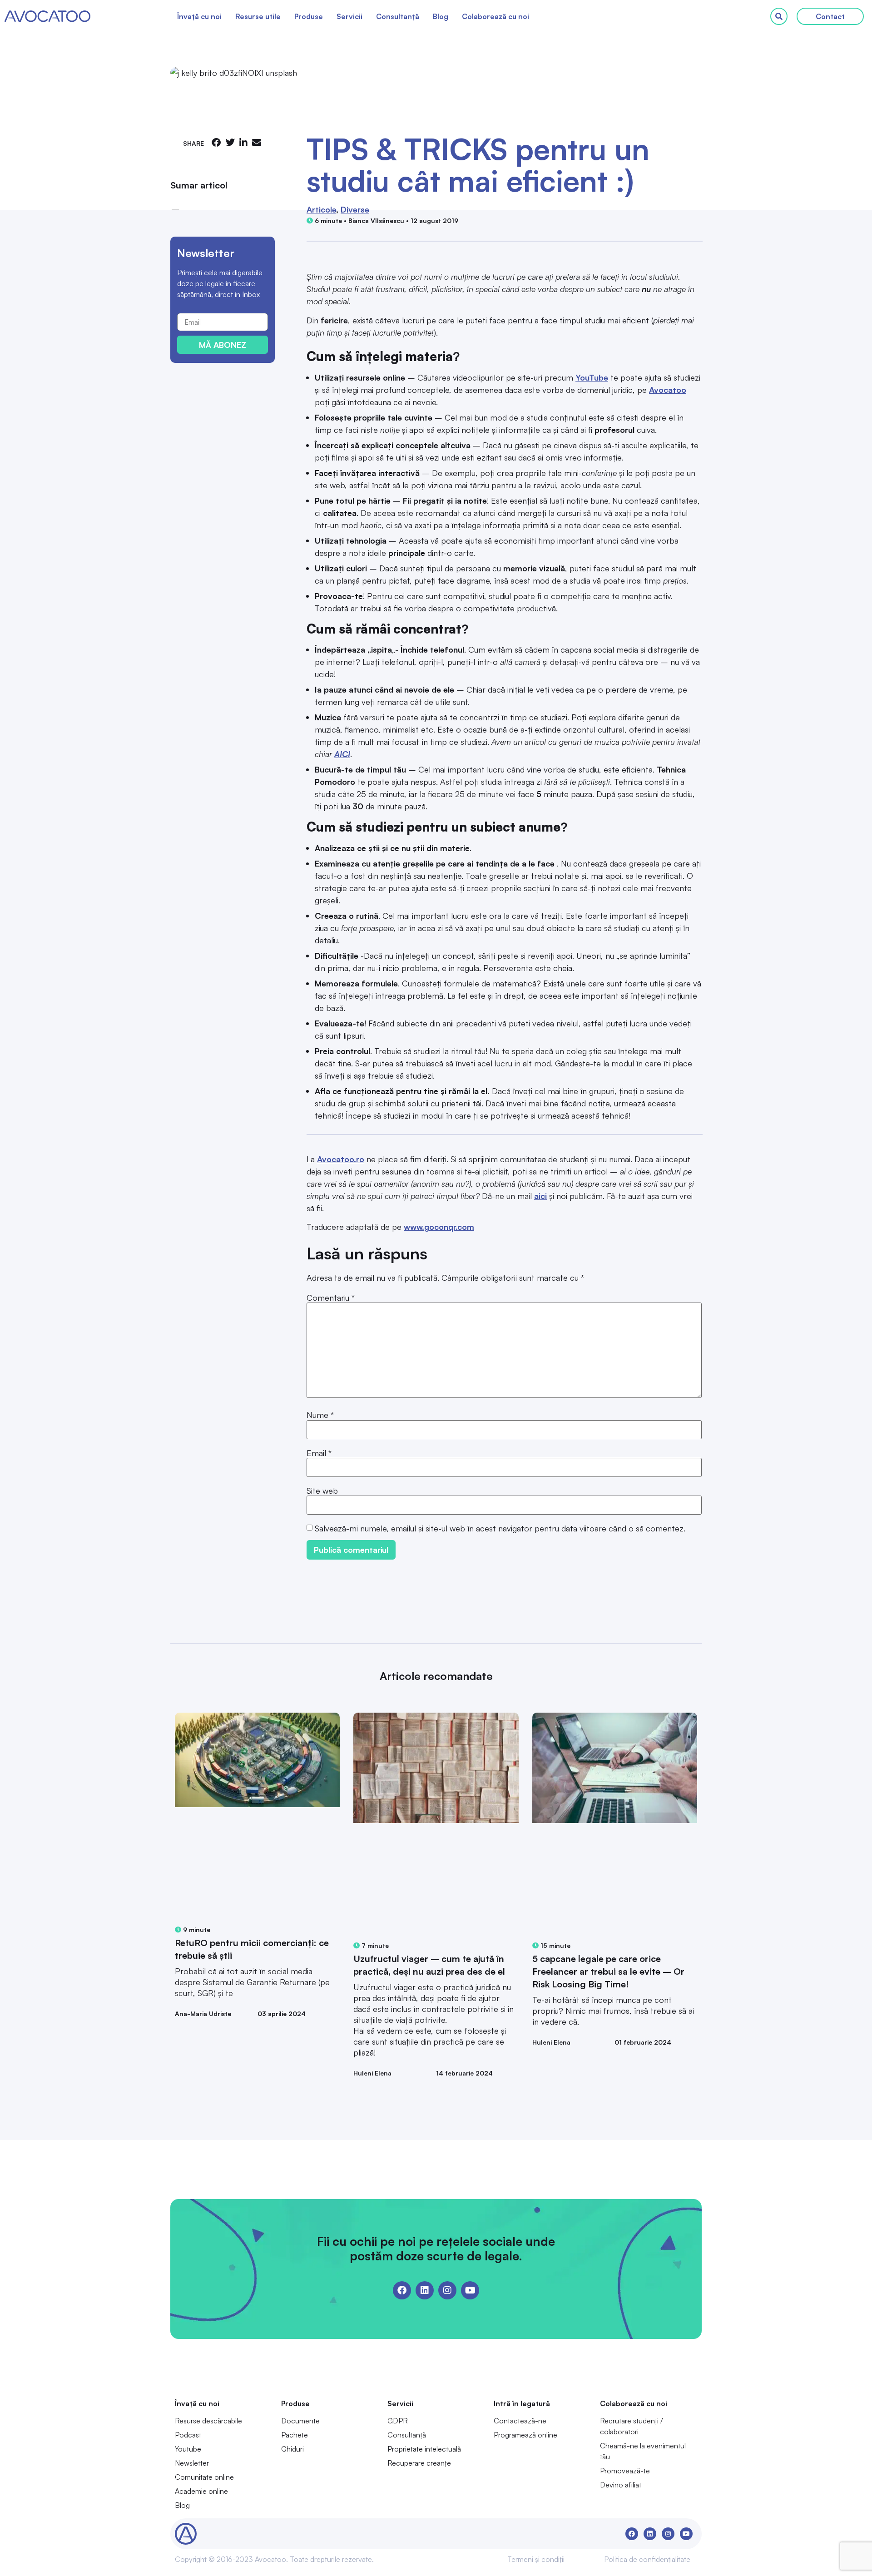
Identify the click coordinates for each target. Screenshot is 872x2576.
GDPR (398, 2421)
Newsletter (192, 2463)
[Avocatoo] (47, 16)
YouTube (592, 377)
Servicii (349, 16)
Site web (322, 1491)
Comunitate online (204, 2477)
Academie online (201, 2491)
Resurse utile (258, 16)
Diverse (355, 209)
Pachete (295, 2435)
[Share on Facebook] (216, 142)
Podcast (188, 2435)
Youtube (188, 2449)
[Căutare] (779, 16)
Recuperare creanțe (419, 2463)
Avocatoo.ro (341, 1159)
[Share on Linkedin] (243, 142)
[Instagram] (447, 2290)
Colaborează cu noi (495, 16)
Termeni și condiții (536, 2559)
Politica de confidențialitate (647, 2559)
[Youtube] (470, 2290)
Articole (321, 209)
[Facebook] (402, 2290)
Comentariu (331, 1298)
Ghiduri (292, 2449)
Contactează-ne (520, 2421)
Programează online (525, 2435)
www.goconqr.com (439, 1227)
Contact (830, 16)
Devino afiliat (621, 2485)
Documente (300, 2421)
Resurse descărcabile (208, 2421)
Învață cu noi (199, 16)
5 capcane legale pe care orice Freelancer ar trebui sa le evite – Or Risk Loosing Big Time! (608, 1971)
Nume (320, 1415)
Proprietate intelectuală (424, 2449)
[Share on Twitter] (230, 142)
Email (319, 1453)
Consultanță (398, 16)
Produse (309, 16)
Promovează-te (625, 2471)
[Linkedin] (425, 2290)
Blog (441, 16)
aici (540, 1196)
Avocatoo (668, 390)
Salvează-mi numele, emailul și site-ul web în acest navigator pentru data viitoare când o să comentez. (500, 1528)
